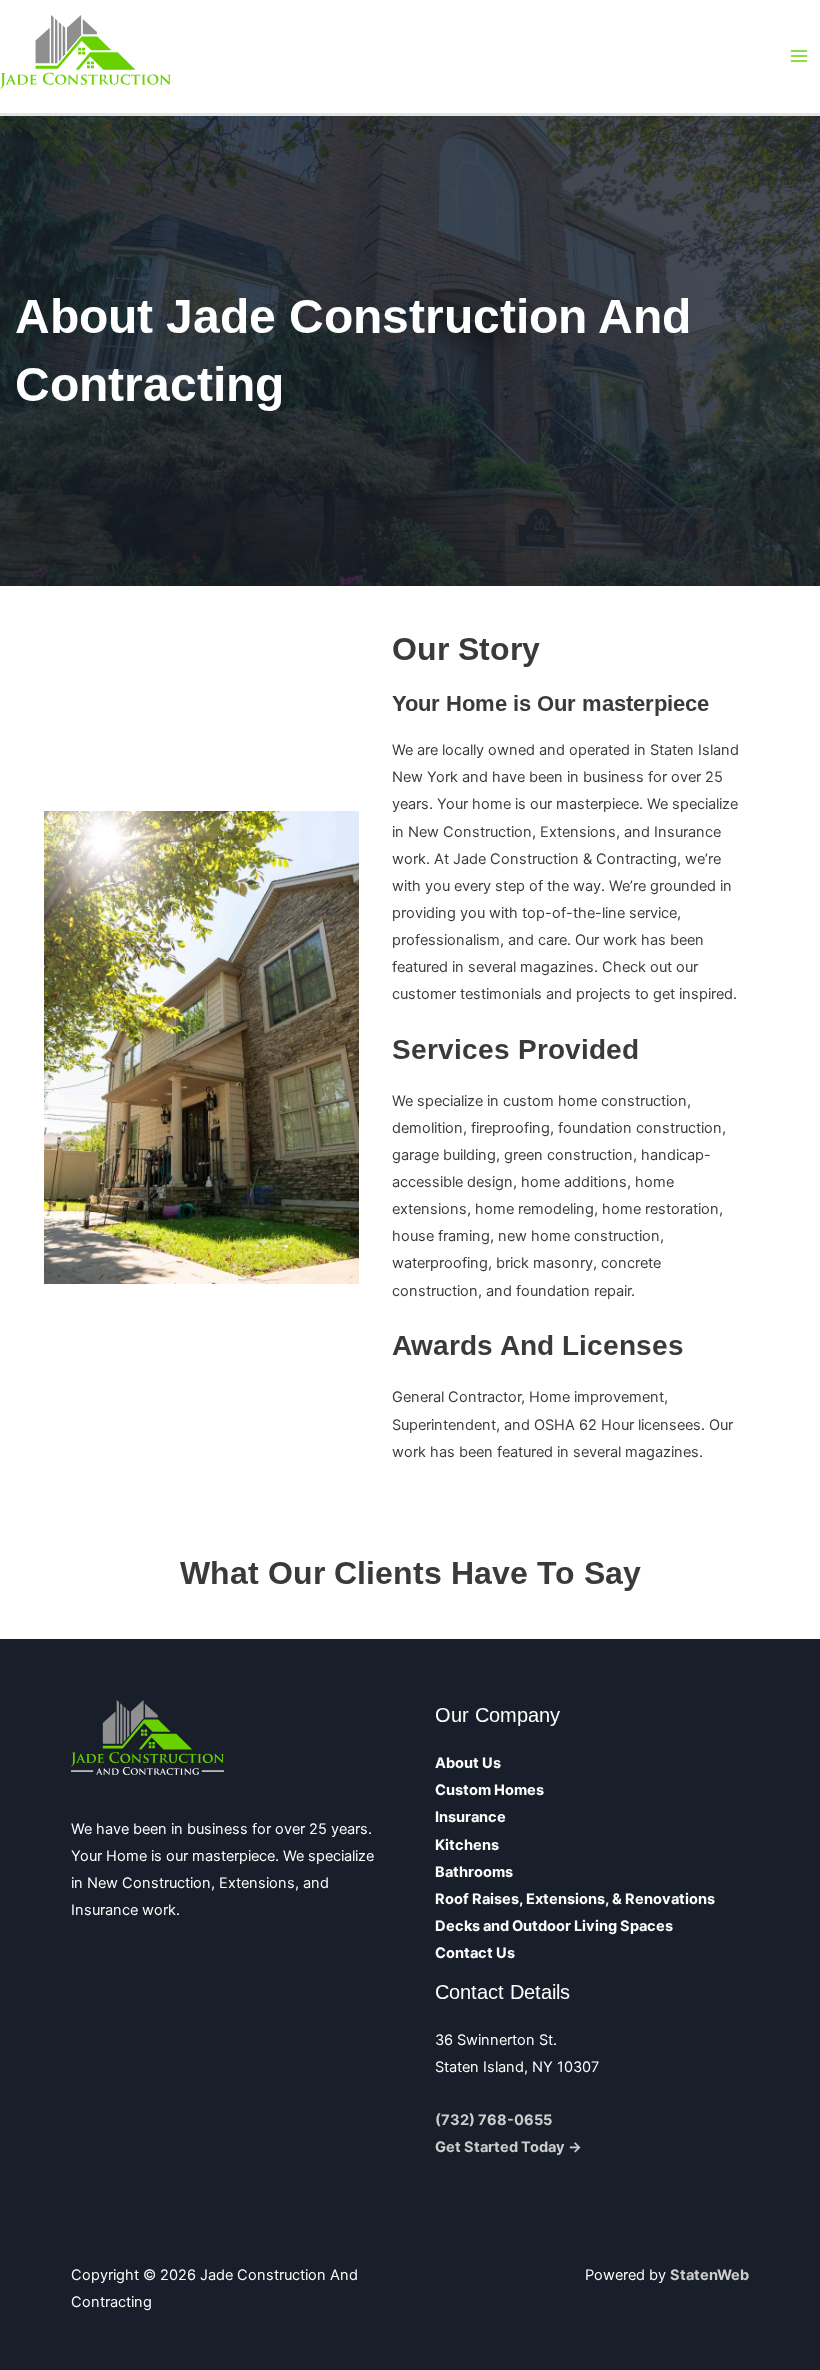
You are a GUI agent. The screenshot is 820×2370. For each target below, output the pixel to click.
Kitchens (467, 1845)
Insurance (470, 1817)
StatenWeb (709, 2275)
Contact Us (475, 1953)
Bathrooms (474, 1872)
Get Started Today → (508, 2147)
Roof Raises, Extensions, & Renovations (575, 1899)
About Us (468, 1763)
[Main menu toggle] (799, 56)
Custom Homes (489, 1790)
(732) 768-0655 (493, 2120)
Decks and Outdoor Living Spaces (554, 1926)
